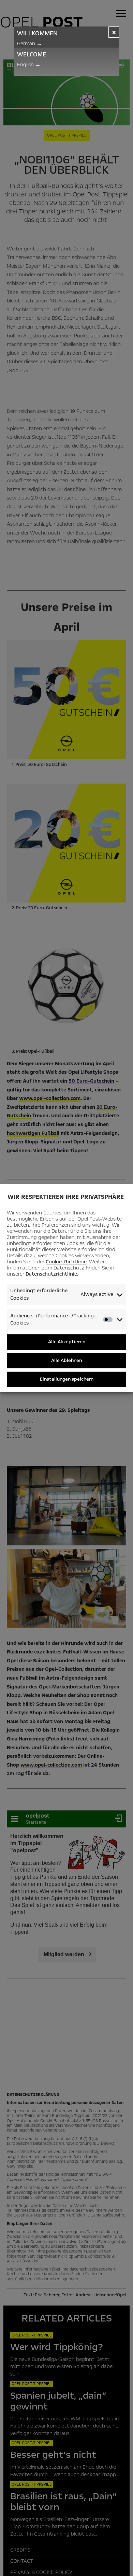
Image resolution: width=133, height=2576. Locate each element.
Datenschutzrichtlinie (51, 1274)
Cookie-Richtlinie (66, 1262)
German (29, 43)
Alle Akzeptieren (67, 1342)
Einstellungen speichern (67, 1379)
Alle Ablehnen (66, 1360)
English (29, 65)
